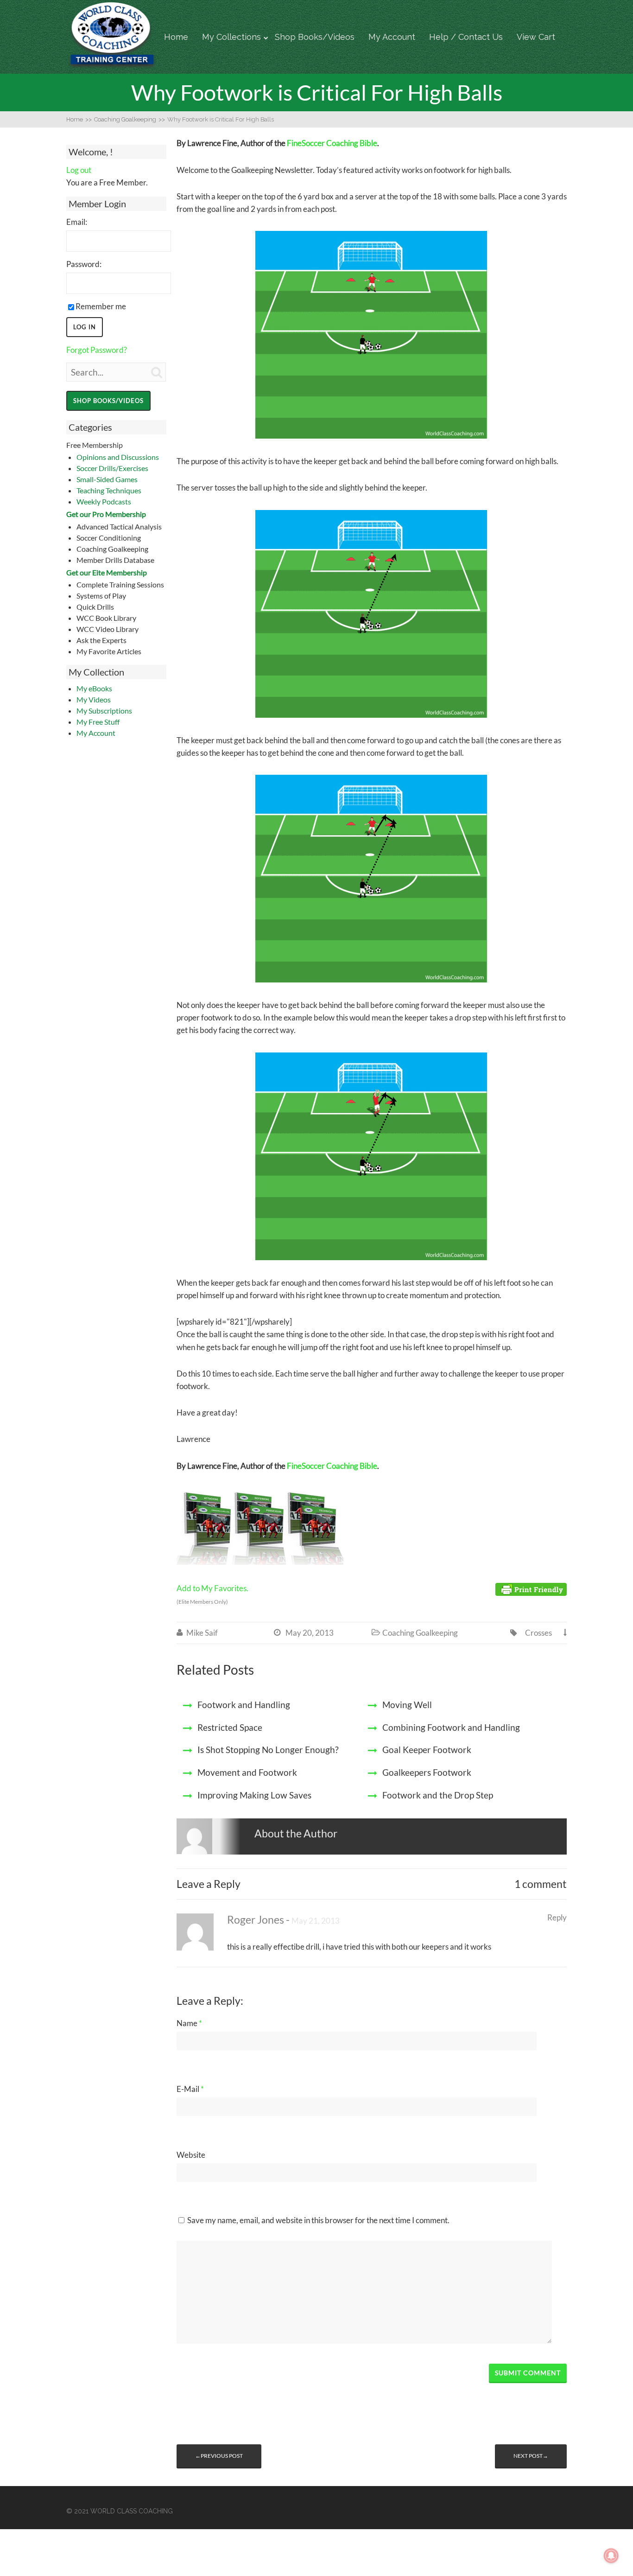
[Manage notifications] (611, 2556)
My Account (392, 37)
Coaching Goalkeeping (420, 1633)
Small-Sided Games (107, 479)
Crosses (538, 1633)
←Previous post (219, 2456)
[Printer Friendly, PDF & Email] (531, 1589)
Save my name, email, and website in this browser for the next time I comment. (318, 2220)
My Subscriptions (104, 711)
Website (191, 2155)
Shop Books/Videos (315, 37)
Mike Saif (202, 1633)
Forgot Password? (97, 350)
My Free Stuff (98, 722)
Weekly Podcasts (104, 501)
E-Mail (190, 2089)
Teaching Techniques (109, 490)
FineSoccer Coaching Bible (332, 143)
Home (176, 37)
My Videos (94, 699)
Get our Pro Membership (106, 514)
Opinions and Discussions (118, 457)
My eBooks (94, 688)
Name (189, 2023)
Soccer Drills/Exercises (112, 468)
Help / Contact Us (466, 37)
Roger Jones (256, 1920)
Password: (84, 264)
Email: (77, 222)
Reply (557, 1917)
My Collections (231, 37)
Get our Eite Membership (107, 572)
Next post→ (531, 2456)
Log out (79, 170)
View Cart (536, 37)
